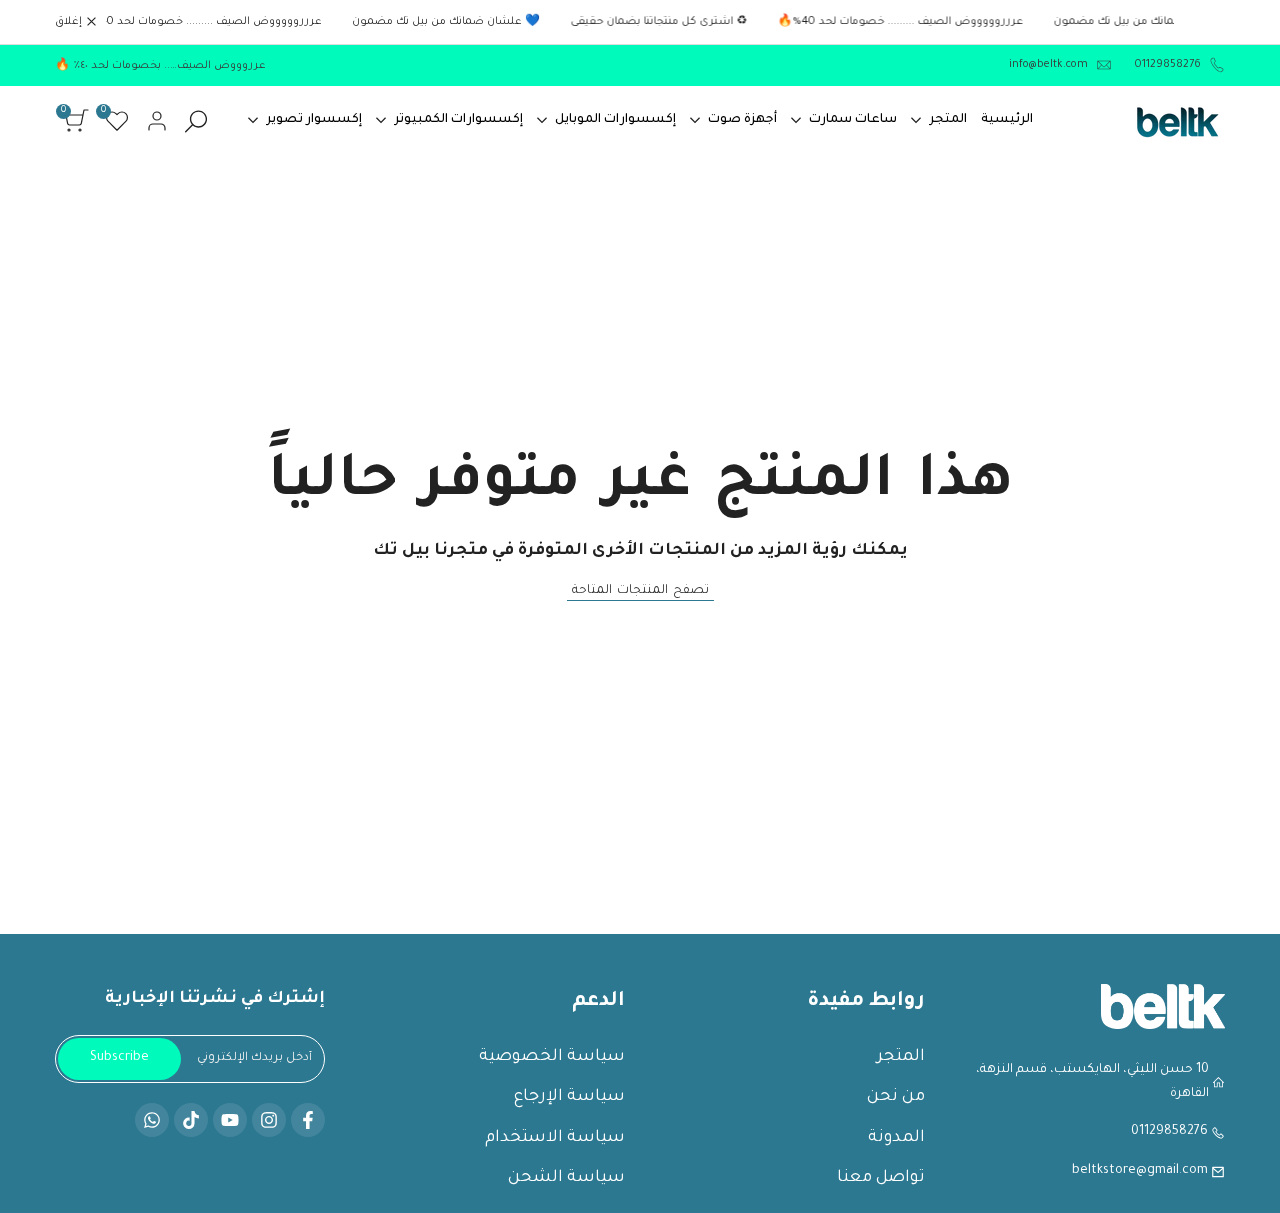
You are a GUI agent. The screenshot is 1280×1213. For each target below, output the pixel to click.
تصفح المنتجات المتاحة (640, 591)
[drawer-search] (196, 121)
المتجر (901, 1057)
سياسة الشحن (566, 1178)
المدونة (896, 1138)
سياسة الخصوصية (552, 1057)
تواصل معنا (881, 1178)
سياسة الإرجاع (569, 1097)
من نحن (896, 1097)
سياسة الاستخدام (555, 1138)
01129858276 (1166, 65)
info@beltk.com (1048, 65)
